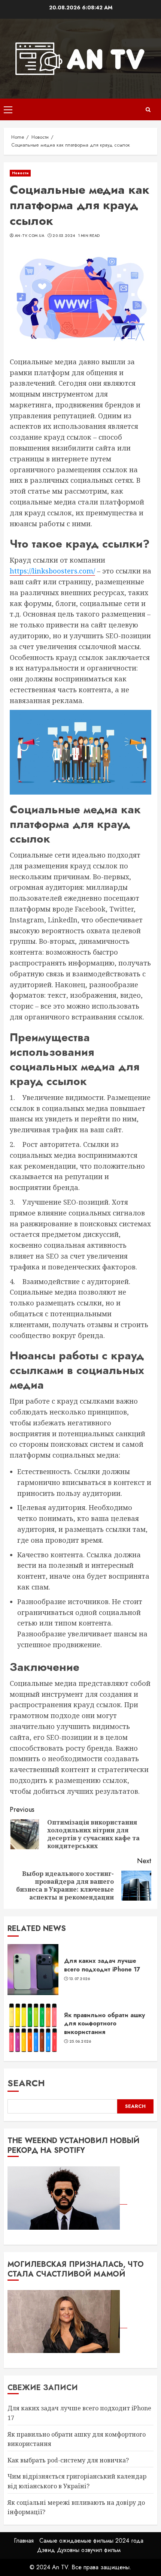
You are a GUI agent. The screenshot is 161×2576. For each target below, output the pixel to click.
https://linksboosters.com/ (52, 571)
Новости (20, 173)
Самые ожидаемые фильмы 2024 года (91, 2541)
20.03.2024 (64, 236)
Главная (24, 2541)
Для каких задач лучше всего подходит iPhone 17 (102, 1965)
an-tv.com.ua (30, 236)
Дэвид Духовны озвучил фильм (79, 2550)
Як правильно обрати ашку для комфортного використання (104, 2024)
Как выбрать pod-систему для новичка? (68, 2460)
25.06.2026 (80, 2042)
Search (26, 2083)
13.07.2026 (80, 1979)
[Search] (148, 110)
